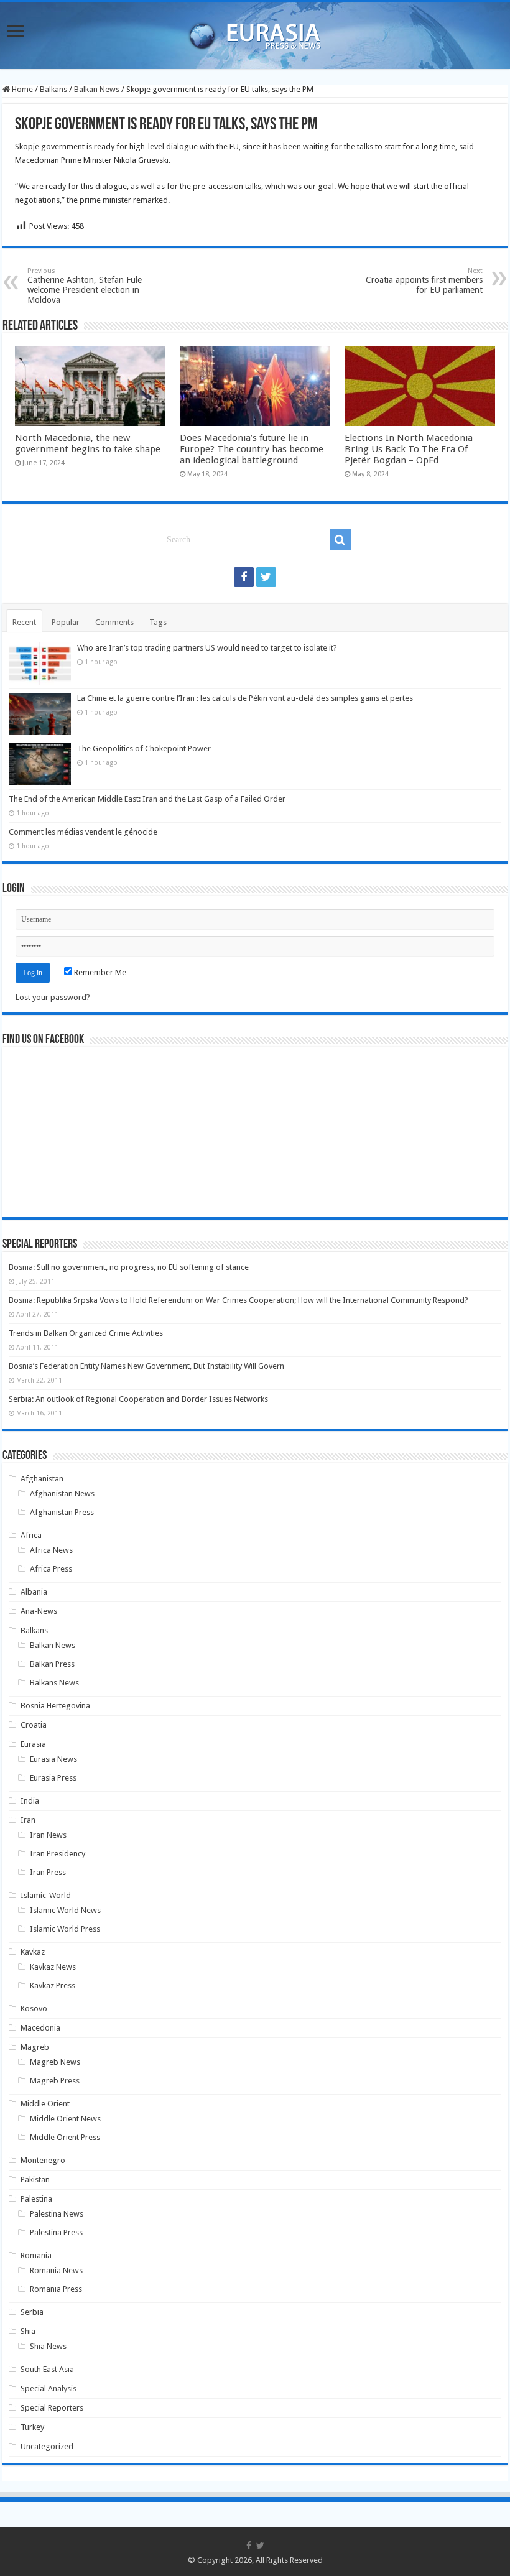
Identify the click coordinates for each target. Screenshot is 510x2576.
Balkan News (97, 89)
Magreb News (55, 2062)
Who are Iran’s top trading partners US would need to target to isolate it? (207, 648)
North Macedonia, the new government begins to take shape (88, 443)
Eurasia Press (53, 1778)
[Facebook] (244, 577)
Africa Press (51, 1569)
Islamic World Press (65, 1929)
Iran (28, 1820)
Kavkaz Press (53, 1985)
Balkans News (54, 1683)
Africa (31, 1535)
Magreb (35, 2047)
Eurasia (33, 1744)
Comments (114, 622)
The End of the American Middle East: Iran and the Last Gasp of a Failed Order (147, 799)
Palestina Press (56, 2232)
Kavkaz (33, 1952)
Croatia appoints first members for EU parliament (424, 281)
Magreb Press (55, 2081)
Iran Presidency (58, 1854)
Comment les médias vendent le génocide (83, 832)
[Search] (340, 540)
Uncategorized (47, 2446)
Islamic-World (46, 1895)
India (30, 1801)
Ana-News (39, 1611)
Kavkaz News (53, 1967)
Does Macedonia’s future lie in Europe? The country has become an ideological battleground (252, 449)
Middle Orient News (65, 2119)
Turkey (32, 2427)
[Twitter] (266, 577)
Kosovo (34, 2008)
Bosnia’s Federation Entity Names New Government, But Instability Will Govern (146, 1366)
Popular (66, 622)
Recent (24, 622)
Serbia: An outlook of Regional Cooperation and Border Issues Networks (138, 1399)
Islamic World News (65, 1910)
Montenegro (43, 2160)
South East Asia (47, 2369)
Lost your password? (53, 997)
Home (21, 89)
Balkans (53, 89)
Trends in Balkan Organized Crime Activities (86, 1333)
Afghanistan (42, 1479)
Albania (34, 1592)
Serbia (32, 2312)
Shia (28, 2331)
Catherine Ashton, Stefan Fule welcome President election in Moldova (85, 286)
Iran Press (48, 1872)
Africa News (51, 1550)
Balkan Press (52, 1664)
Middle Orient (45, 2104)
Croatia (34, 1725)
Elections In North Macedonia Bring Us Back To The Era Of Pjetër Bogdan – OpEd (409, 449)
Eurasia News (53, 1759)
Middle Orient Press (65, 2137)
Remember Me (99, 972)
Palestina (36, 2199)
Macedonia (40, 2028)
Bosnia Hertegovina (55, 1706)
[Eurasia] (255, 33)
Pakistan (35, 2180)
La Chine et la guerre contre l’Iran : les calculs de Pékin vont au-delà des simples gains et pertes (245, 698)
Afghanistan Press (62, 1512)
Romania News (56, 2270)
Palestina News (57, 2214)
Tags (158, 622)
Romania (36, 2255)
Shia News (48, 2346)
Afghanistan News (62, 1494)
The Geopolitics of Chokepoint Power (144, 748)
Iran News (48, 1835)
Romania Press (56, 2289)
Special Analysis (49, 2388)
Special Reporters (52, 2408)
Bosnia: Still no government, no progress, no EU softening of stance (129, 1267)
